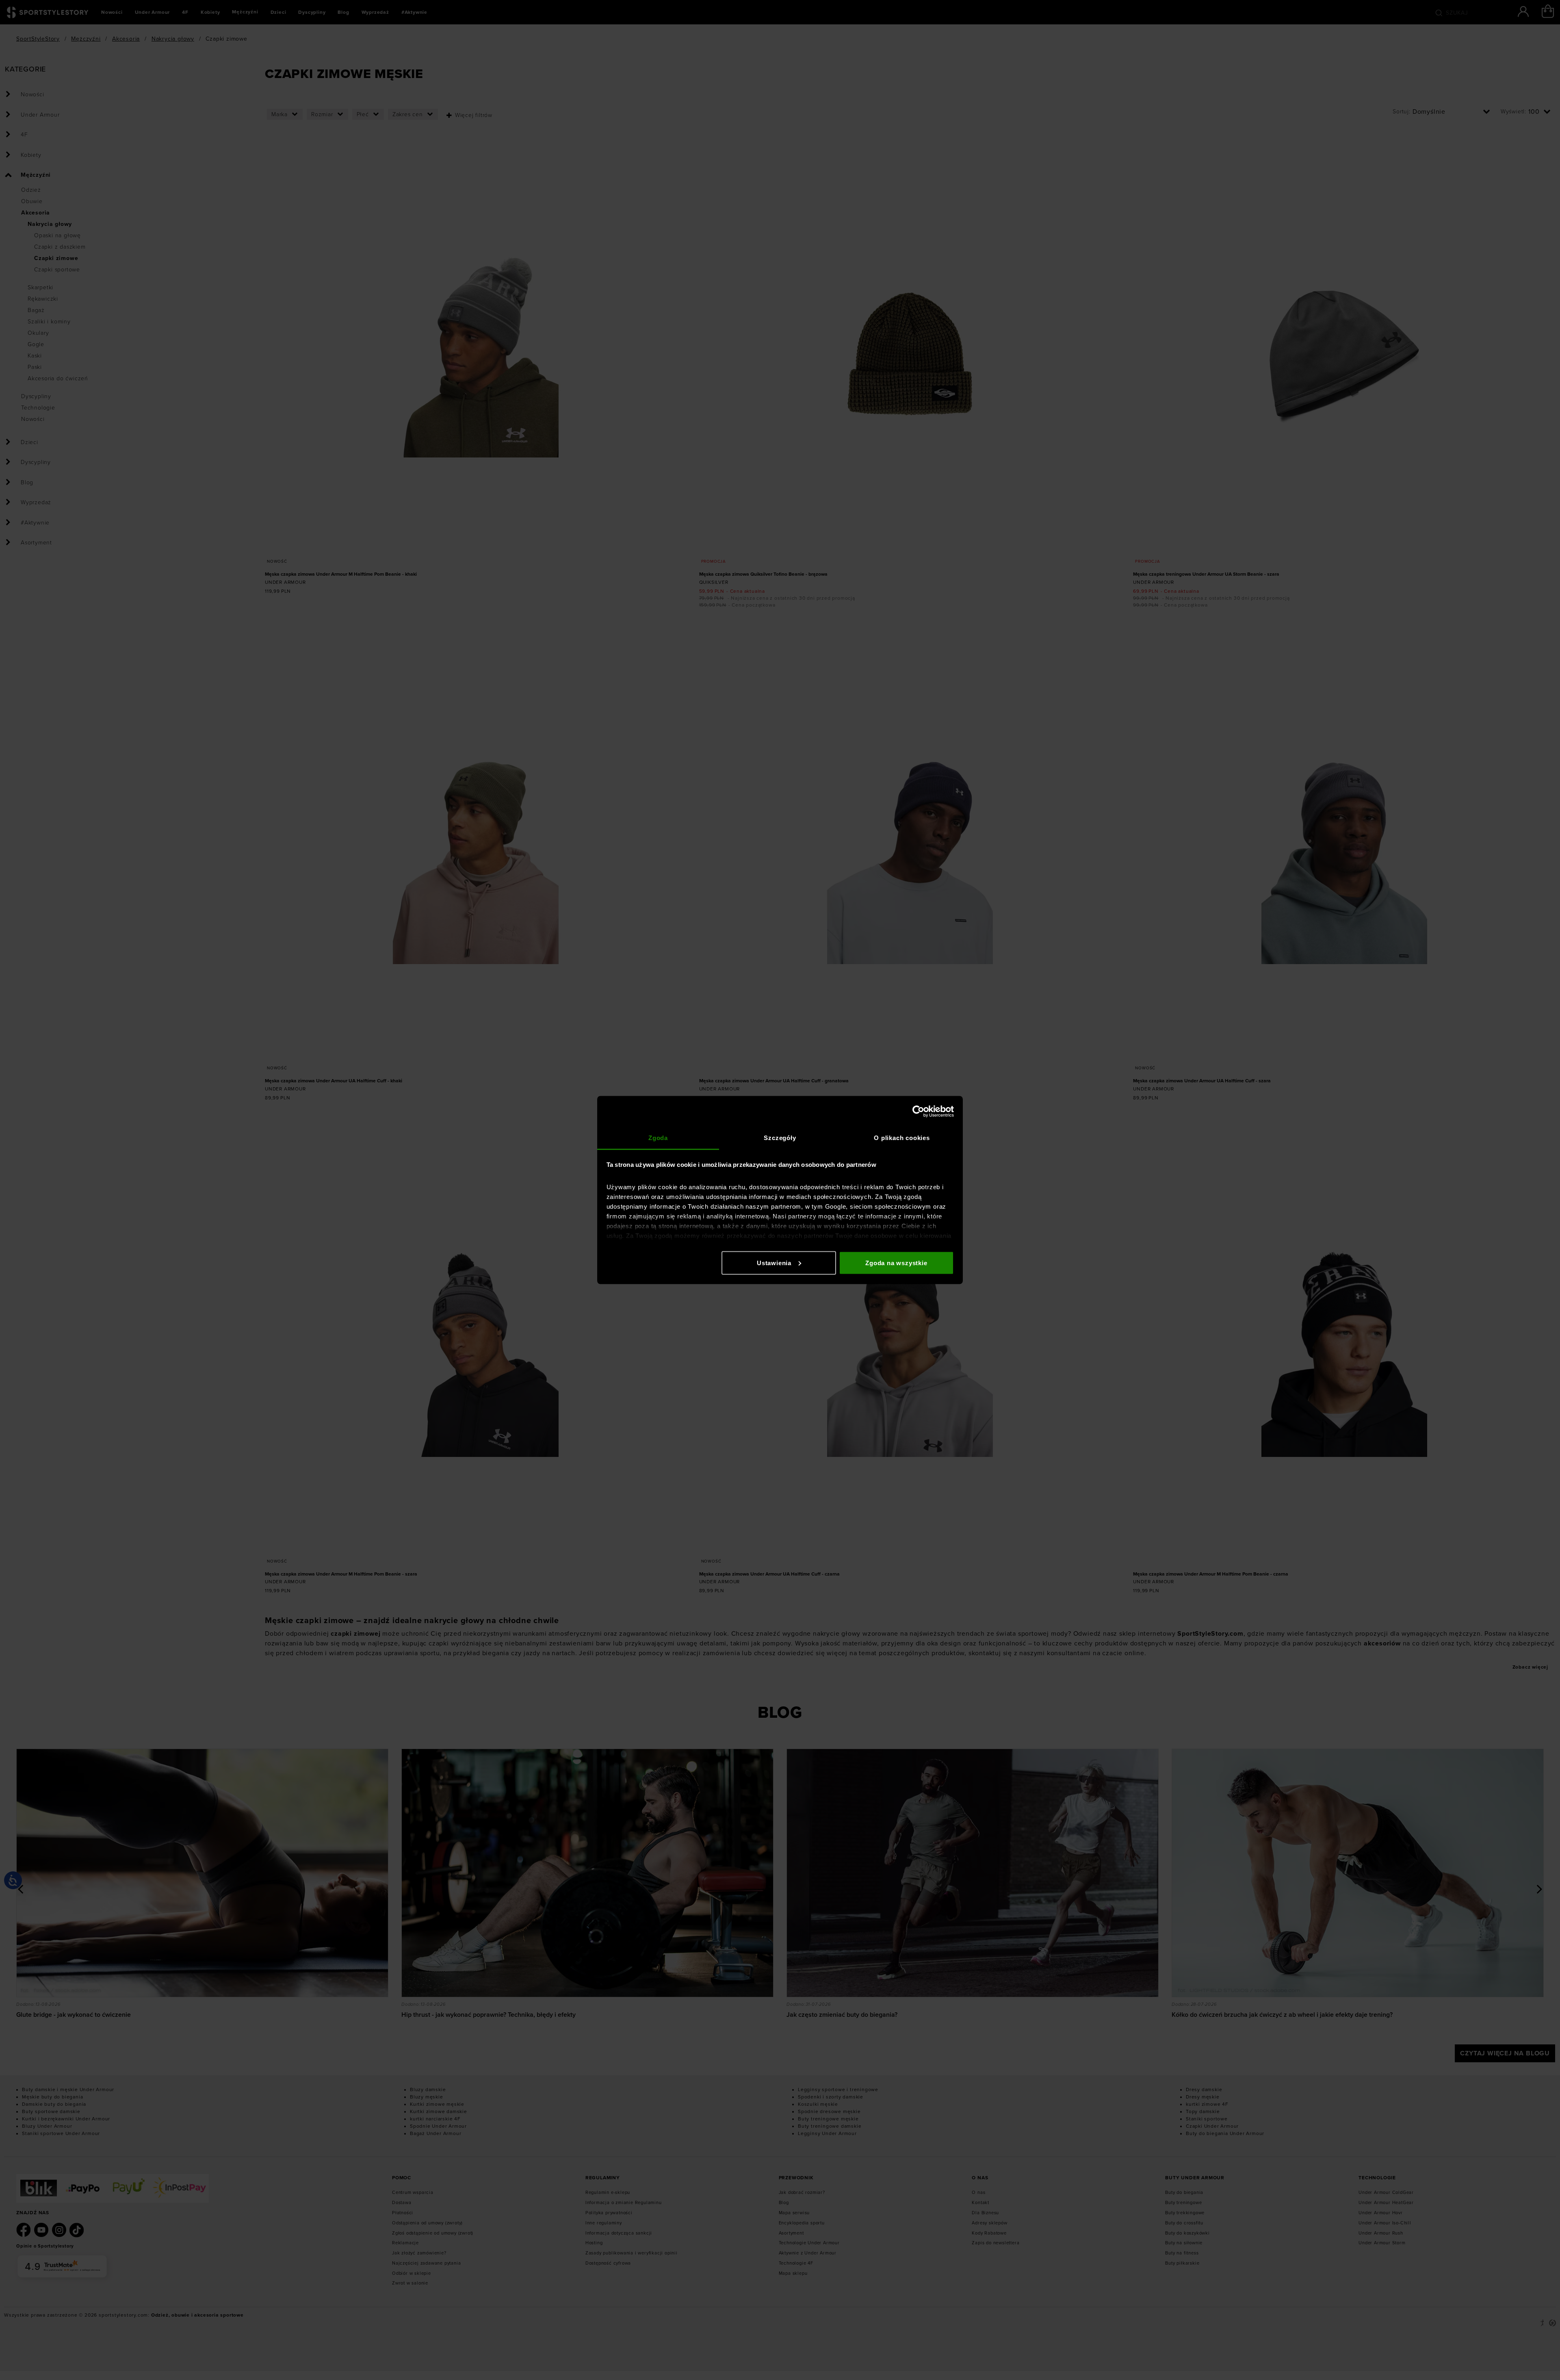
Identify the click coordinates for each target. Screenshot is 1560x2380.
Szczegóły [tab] (780, 1138)
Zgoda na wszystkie (896, 1263)
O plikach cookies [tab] (902, 1138)
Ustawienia (774, 1263)
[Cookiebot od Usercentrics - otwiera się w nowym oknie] (918, 1111)
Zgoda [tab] (658, 1138)
